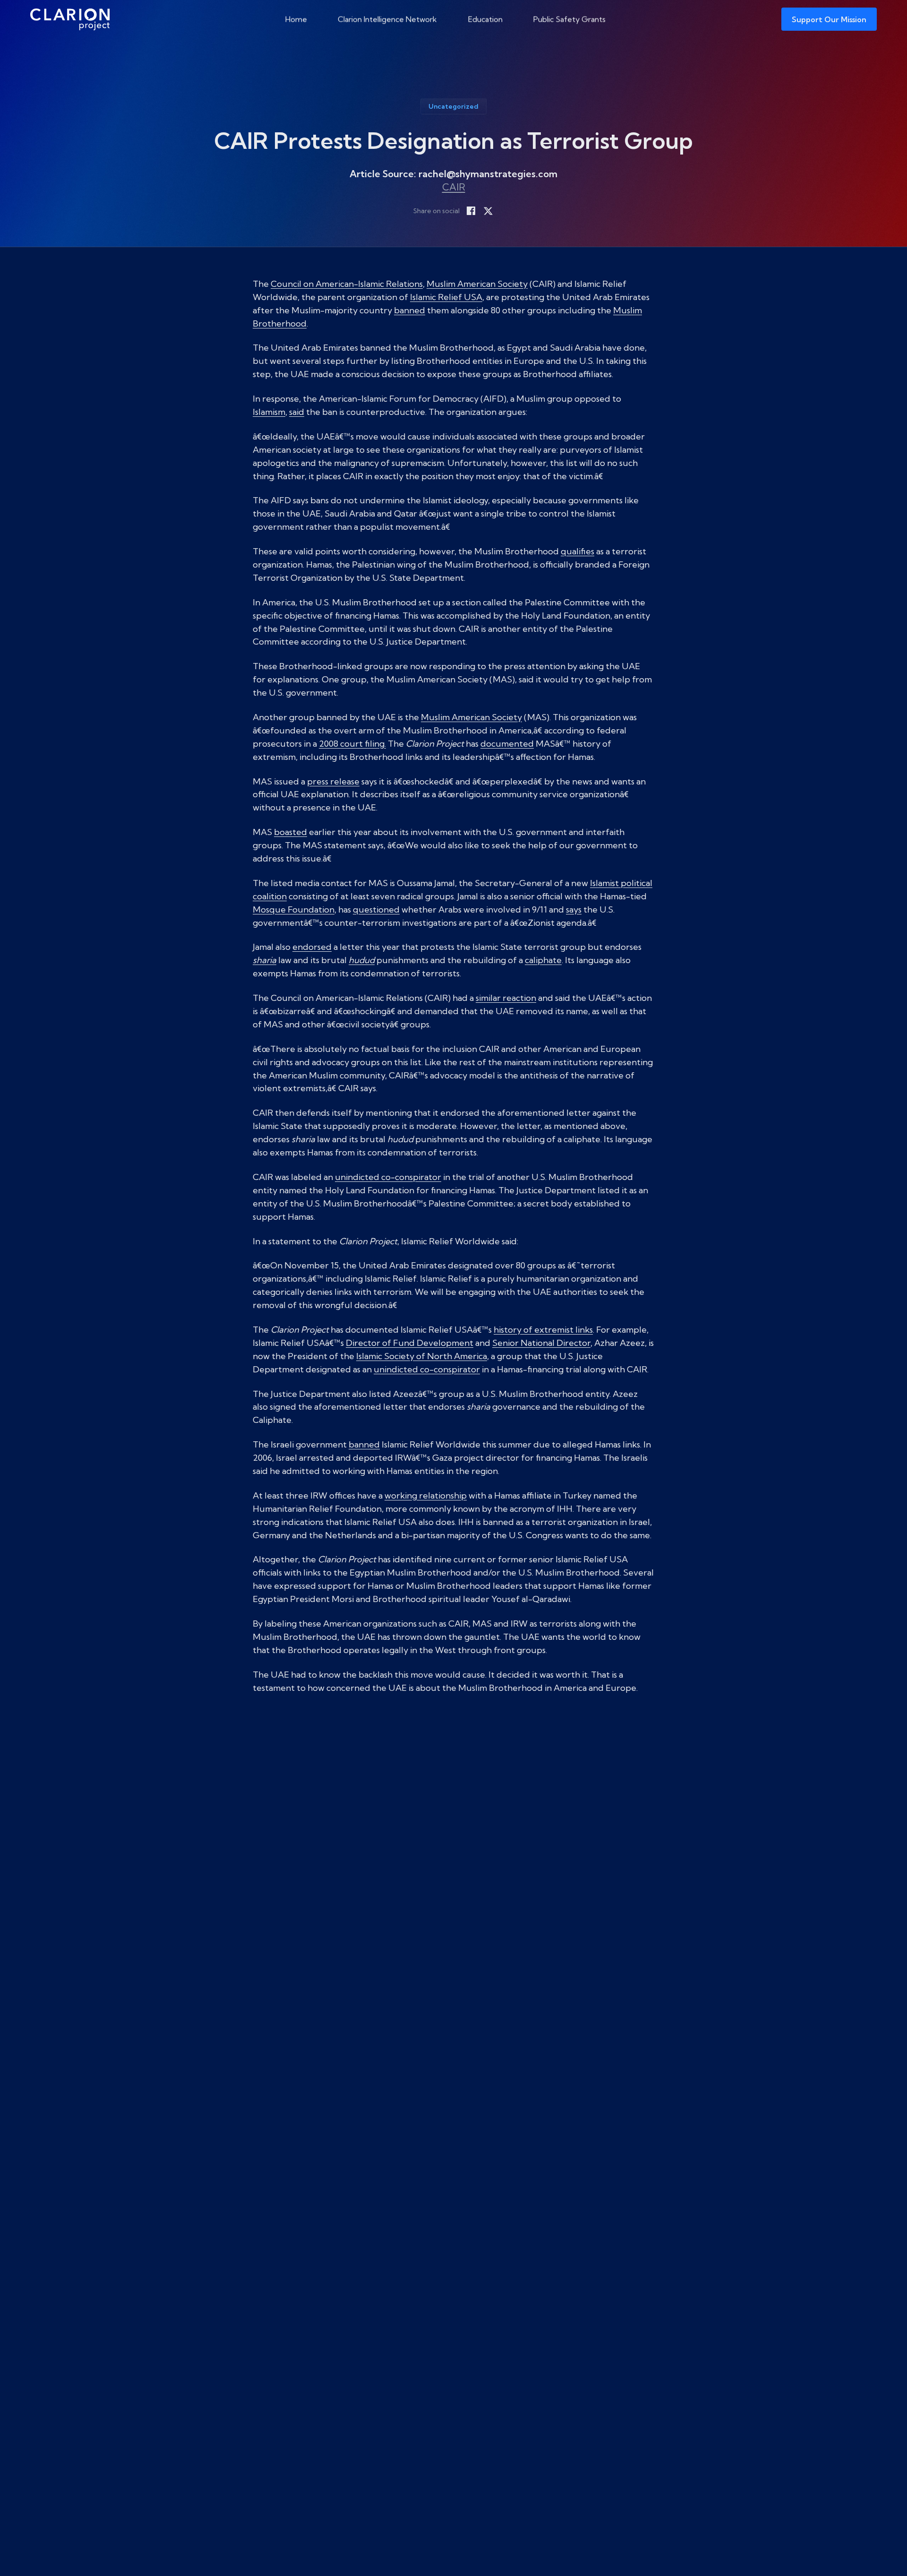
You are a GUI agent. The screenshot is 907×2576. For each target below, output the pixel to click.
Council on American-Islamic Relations (347, 284)
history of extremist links (543, 1330)
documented (507, 744)
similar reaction (506, 998)
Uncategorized (453, 106)
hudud (362, 960)
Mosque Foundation (294, 909)
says (574, 909)
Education (485, 19)
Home (296, 19)
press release (333, 781)
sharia (265, 960)
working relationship (426, 1495)
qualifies (578, 551)
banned (410, 310)
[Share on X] (488, 211)
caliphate (543, 960)
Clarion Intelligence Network (387, 19)
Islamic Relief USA (446, 297)
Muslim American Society (477, 284)
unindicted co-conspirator (388, 1177)
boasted (291, 832)
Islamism (269, 412)
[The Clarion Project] (70, 19)
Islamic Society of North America (422, 1356)
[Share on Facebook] (471, 211)
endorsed (312, 947)
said (297, 412)
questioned (376, 909)
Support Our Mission (829, 19)
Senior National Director (541, 1343)
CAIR (454, 187)
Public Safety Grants (569, 19)
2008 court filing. (352, 744)
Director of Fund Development (410, 1343)
